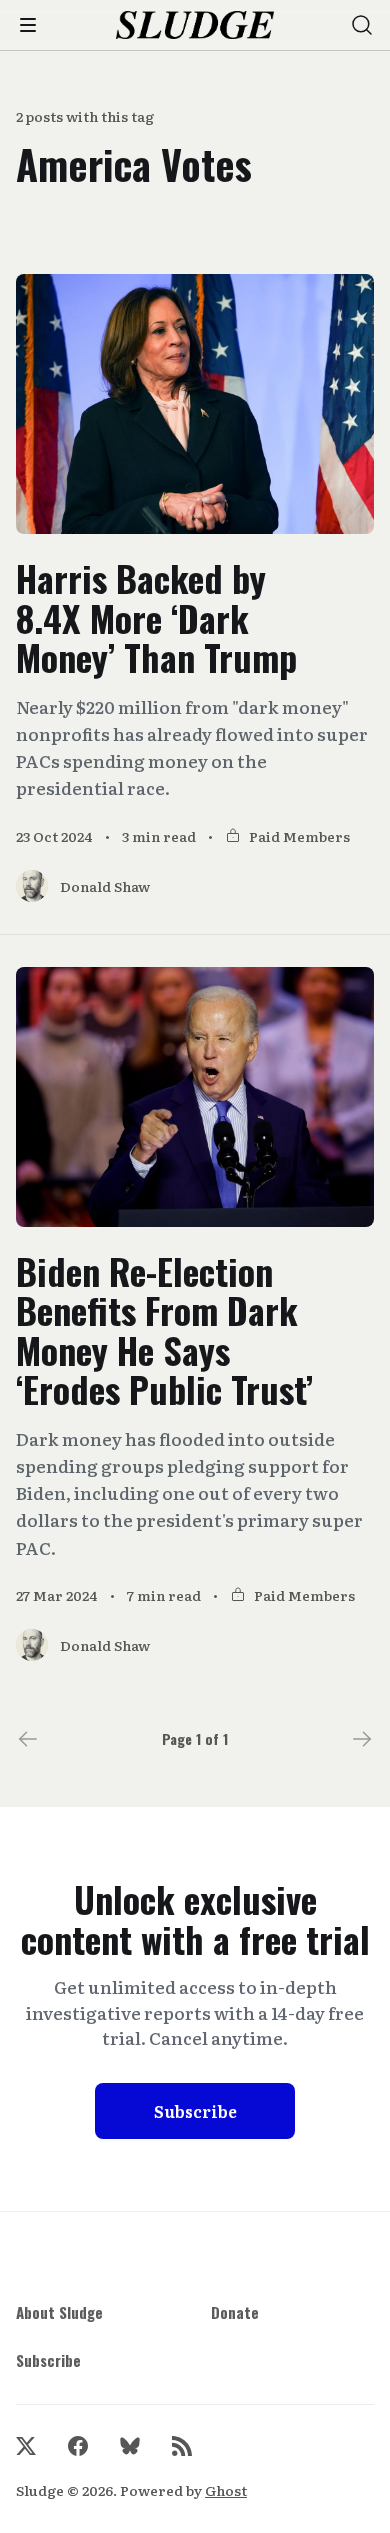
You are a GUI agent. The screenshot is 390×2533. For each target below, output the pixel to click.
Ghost (226, 2490)
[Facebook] (78, 2446)
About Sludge (59, 2312)
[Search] (362, 25)
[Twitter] (26, 2446)
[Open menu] (28, 25)
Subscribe (195, 2111)
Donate (235, 2312)
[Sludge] (195, 25)
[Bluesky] (130, 2446)
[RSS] (182, 2446)
